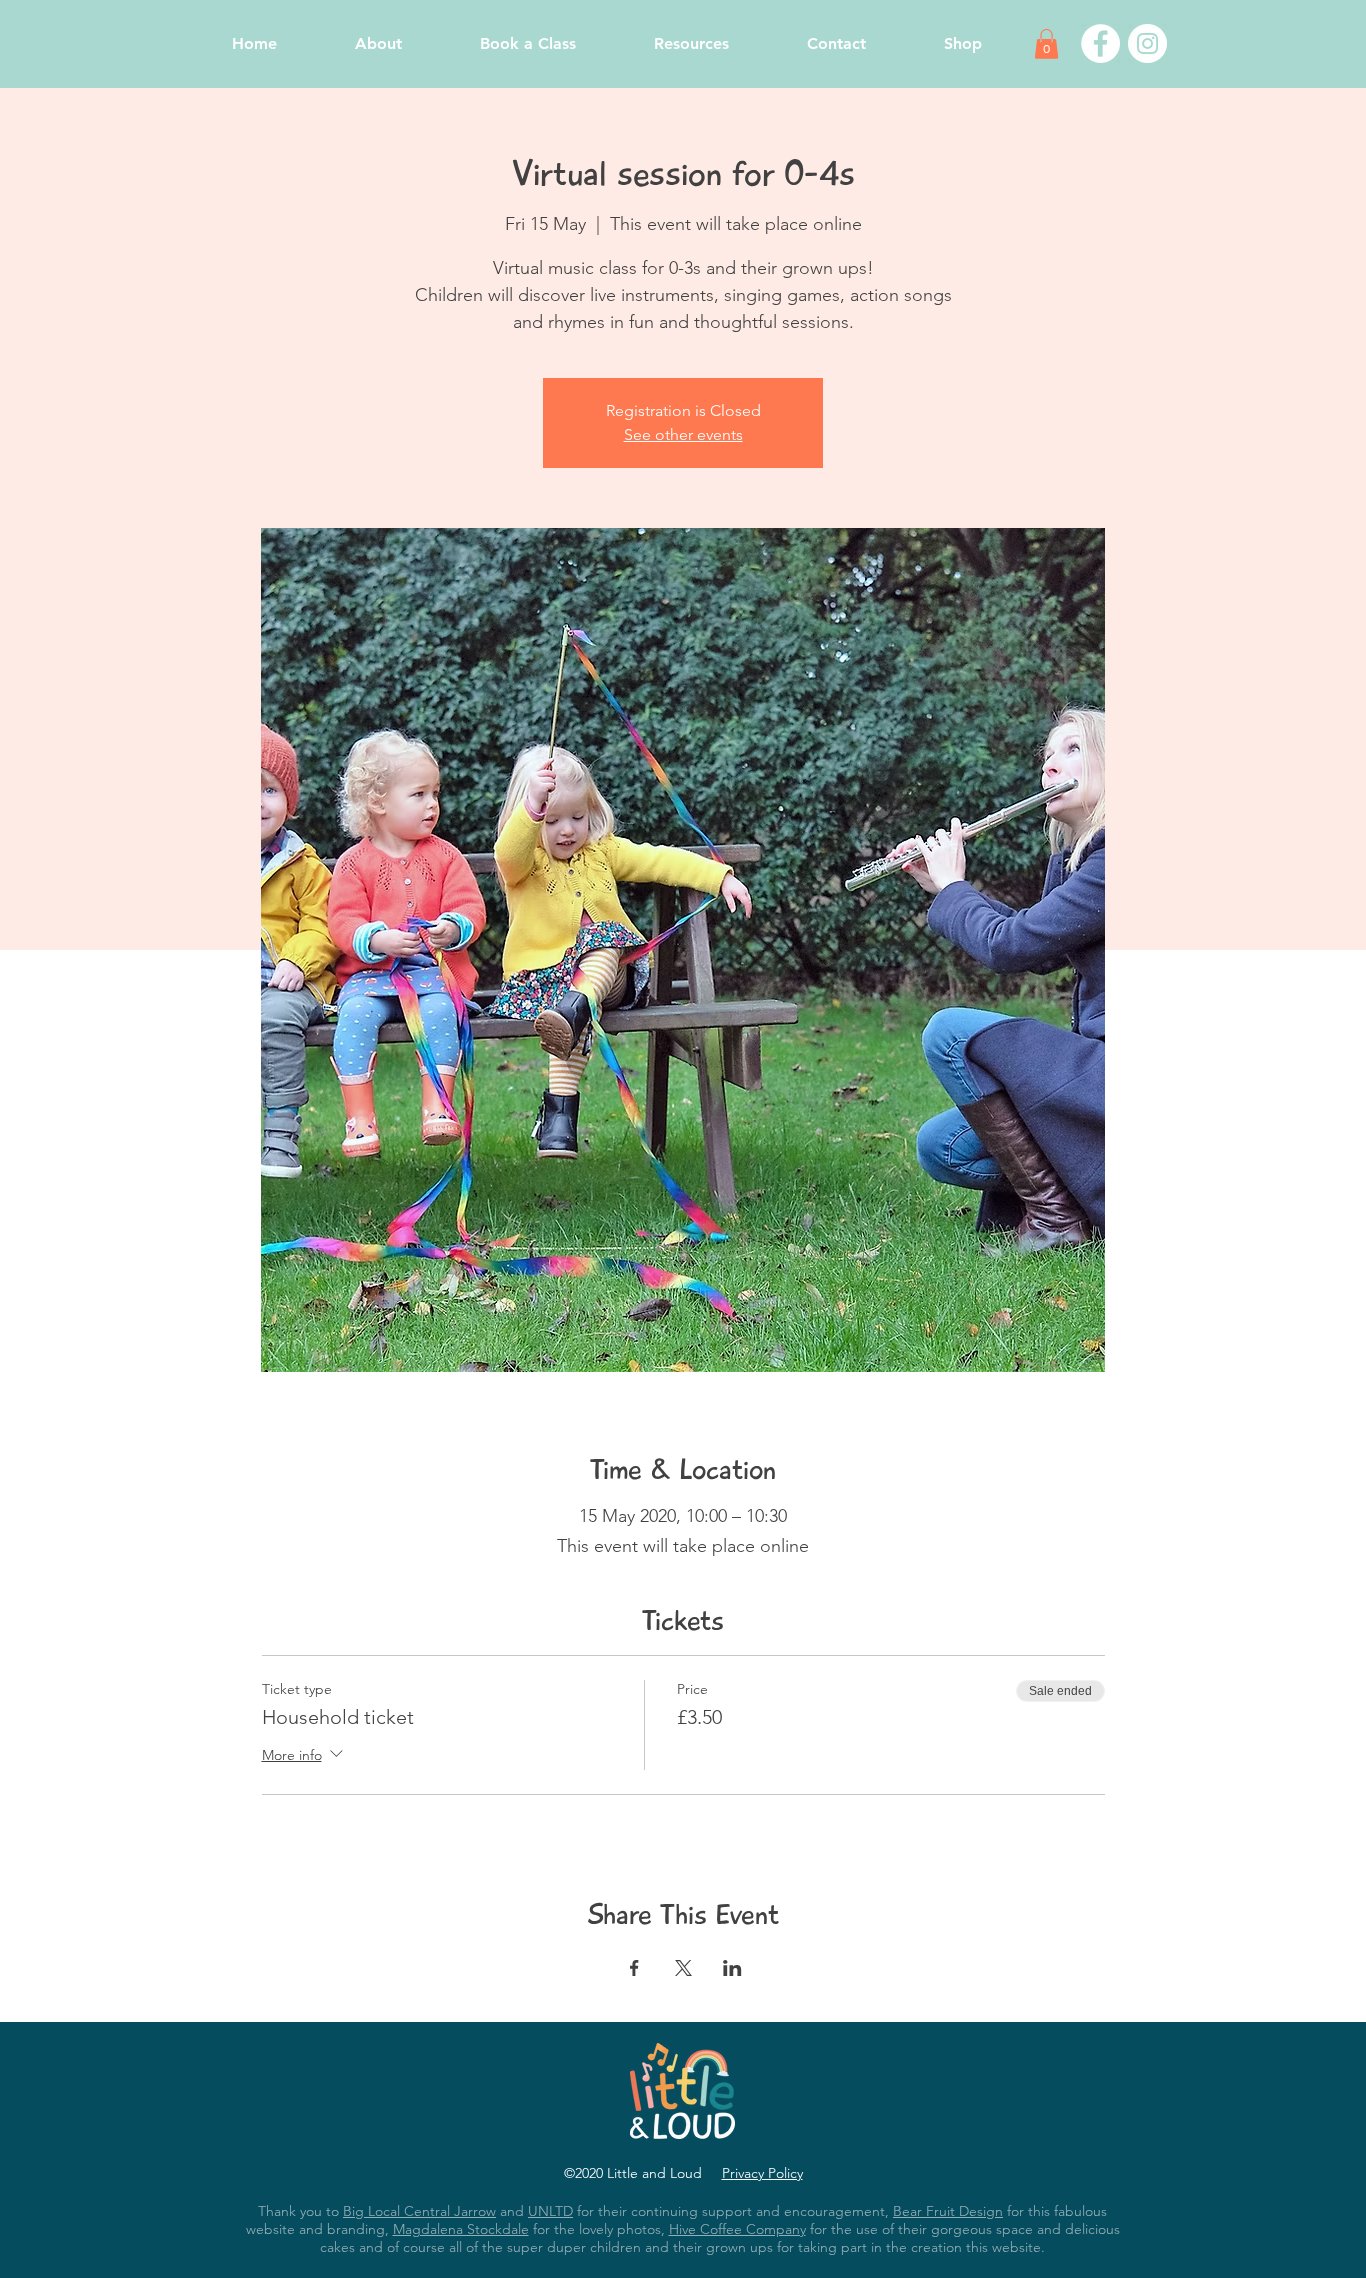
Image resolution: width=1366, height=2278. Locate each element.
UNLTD (550, 2211)
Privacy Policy (762, 2173)
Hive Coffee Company (737, 2229)
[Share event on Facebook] (634, 1968)
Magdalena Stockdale (461, 2229)
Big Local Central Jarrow (419, 2211)
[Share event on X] (683, 1968)
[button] (1046, 44)
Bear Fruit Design (948, 2211)
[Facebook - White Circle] (1100, 43)
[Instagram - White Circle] (1147, 43)
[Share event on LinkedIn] (732, 1968)
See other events (683, 434)
